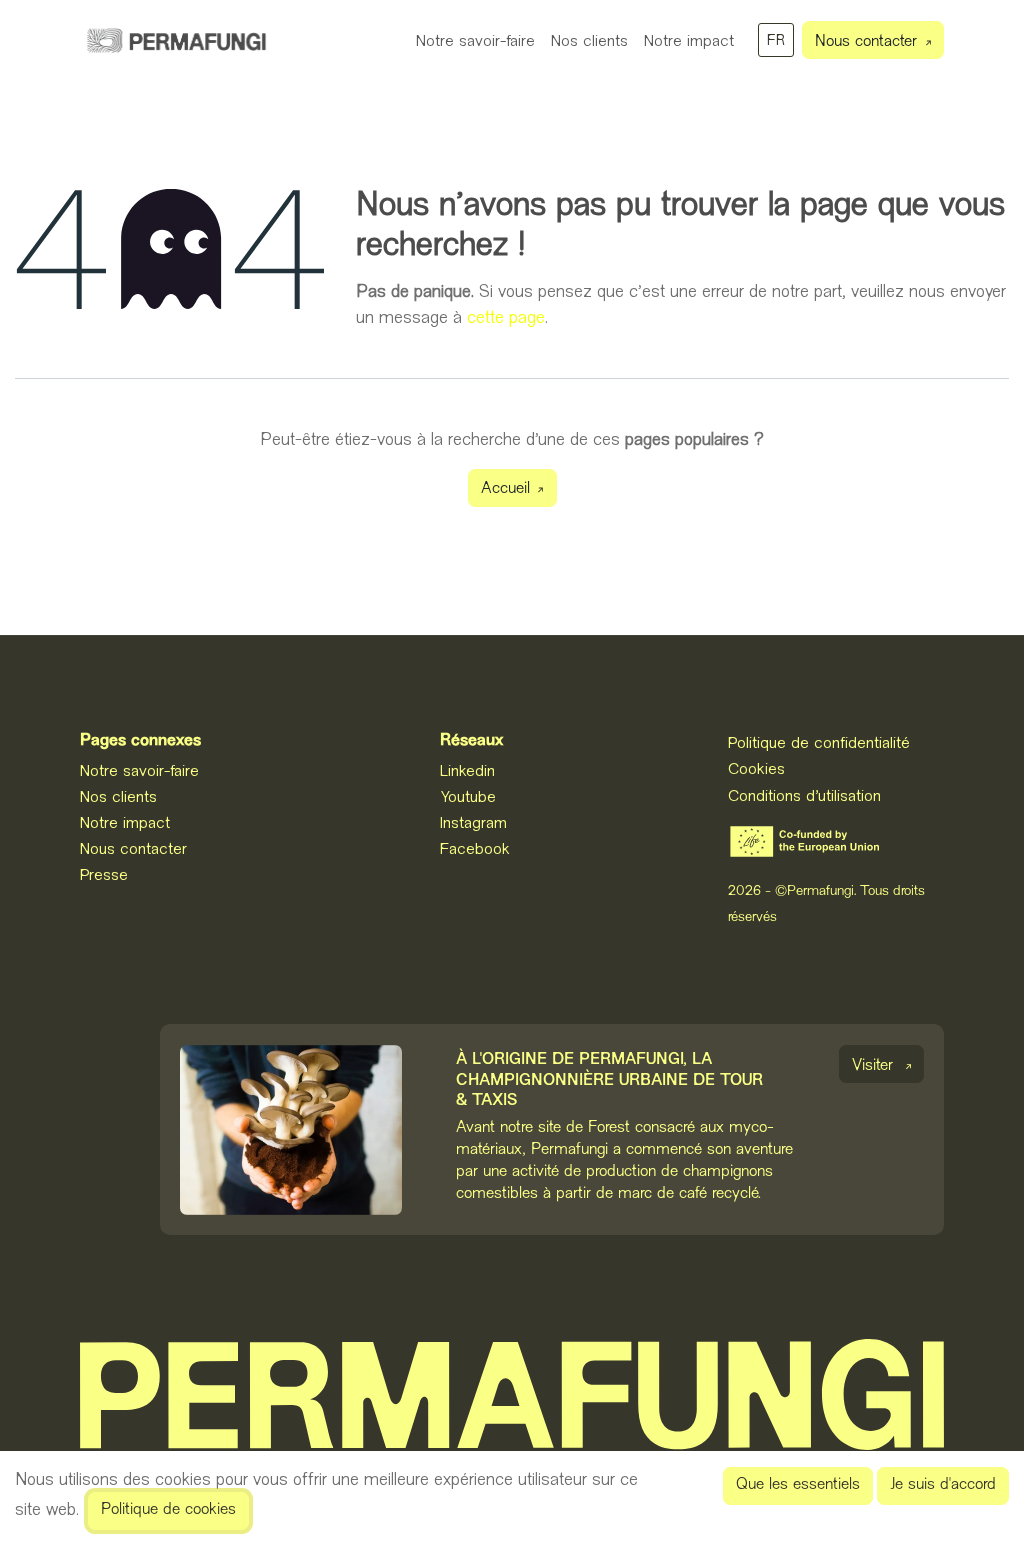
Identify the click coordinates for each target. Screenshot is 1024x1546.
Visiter (872, 1066)
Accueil (505, 489)
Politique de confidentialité (819, 742)
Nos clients (118, 796)
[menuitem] (475, 40)
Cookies (756, 768)
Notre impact (125, 822)
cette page (506, 317)
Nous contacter (866, 42)
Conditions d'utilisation (804, 795)
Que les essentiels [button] (798, 1485)
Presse (104, 874)
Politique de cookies (168, 1510)
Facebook (475, 848)
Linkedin (467, 770)
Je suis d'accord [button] (943, 1485)
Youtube (468, 796)
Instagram (473, 822)
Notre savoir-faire (139, 770)
